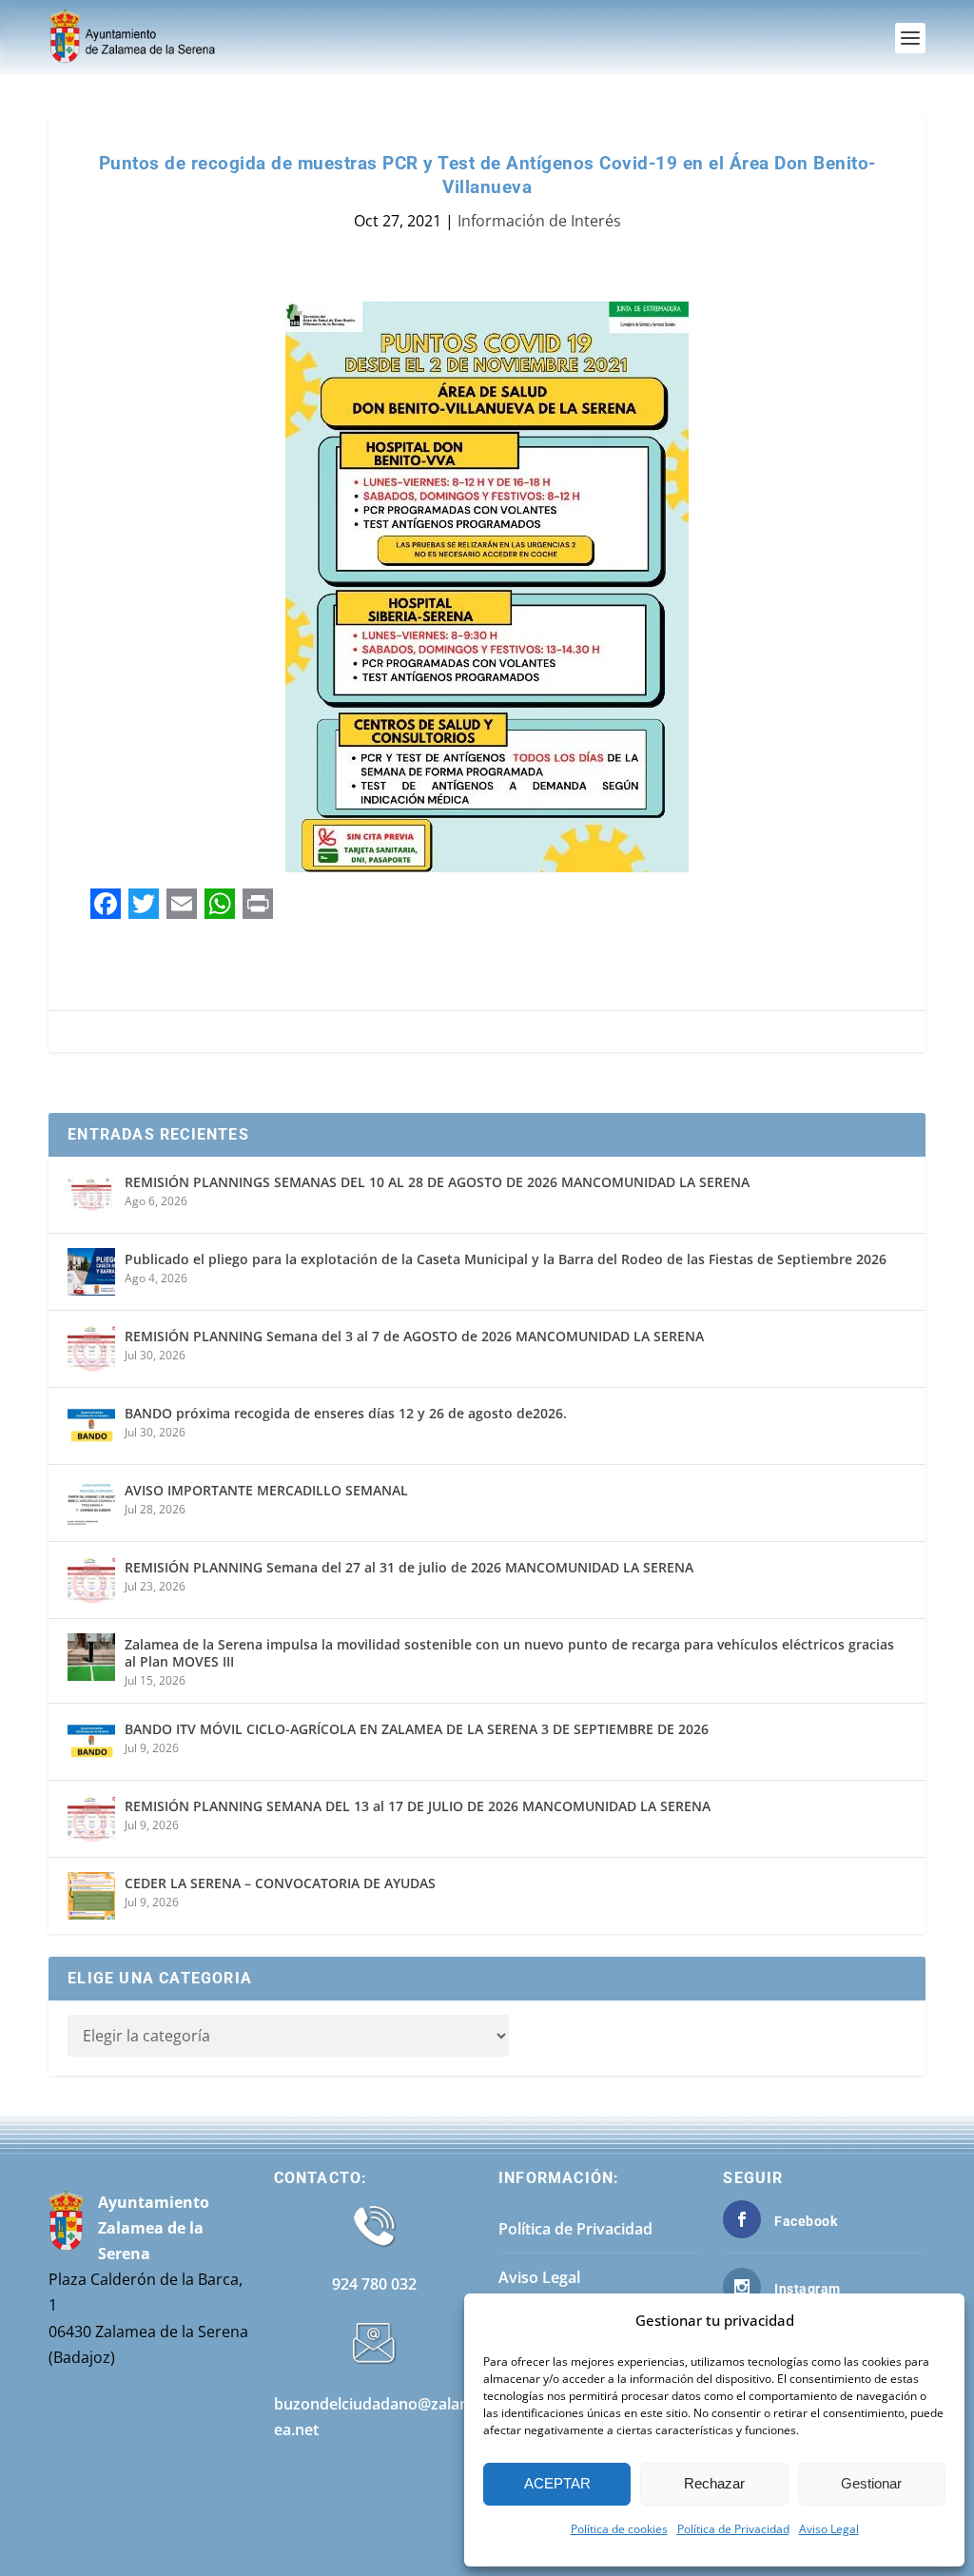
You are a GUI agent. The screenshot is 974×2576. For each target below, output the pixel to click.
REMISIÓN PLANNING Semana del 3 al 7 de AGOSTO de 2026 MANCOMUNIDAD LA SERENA (414, 1336)
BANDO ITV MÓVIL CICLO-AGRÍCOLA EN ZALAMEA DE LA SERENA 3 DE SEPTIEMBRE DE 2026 (417, 1729)
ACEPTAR (557, 2483)
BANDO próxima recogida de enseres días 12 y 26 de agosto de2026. (346, 1413)
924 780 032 (374, 2284)
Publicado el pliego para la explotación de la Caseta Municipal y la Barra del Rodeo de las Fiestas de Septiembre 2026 (506, 1259)
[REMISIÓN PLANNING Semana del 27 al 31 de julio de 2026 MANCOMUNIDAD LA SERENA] (91, 1580)
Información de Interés (539, 221)
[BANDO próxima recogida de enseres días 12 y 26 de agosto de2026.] (91, 1426)
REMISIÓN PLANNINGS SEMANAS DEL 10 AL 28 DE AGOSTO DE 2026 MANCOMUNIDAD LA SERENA (437, 1182)
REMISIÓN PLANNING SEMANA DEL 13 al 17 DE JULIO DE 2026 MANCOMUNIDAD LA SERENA (418, 1806)
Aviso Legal (829, 2529)
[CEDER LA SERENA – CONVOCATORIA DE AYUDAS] (91, 1896)
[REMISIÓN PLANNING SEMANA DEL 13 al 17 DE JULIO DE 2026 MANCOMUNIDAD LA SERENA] (91, 1819)
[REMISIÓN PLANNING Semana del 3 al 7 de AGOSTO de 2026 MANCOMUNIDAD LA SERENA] (91, 1349)
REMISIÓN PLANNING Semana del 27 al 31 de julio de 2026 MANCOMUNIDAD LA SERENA (409, 1567)
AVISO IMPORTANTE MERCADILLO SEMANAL (266, 1490)
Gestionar (871, 2483)
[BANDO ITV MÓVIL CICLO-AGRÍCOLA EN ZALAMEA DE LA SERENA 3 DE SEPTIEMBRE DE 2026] (91, 1742)
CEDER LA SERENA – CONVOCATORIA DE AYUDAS (280, 1883)
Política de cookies (619, 2529)
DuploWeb (215, 2554)
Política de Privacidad (733, 2529)
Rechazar (714, 2483)
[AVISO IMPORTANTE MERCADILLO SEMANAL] (91, 1503)
